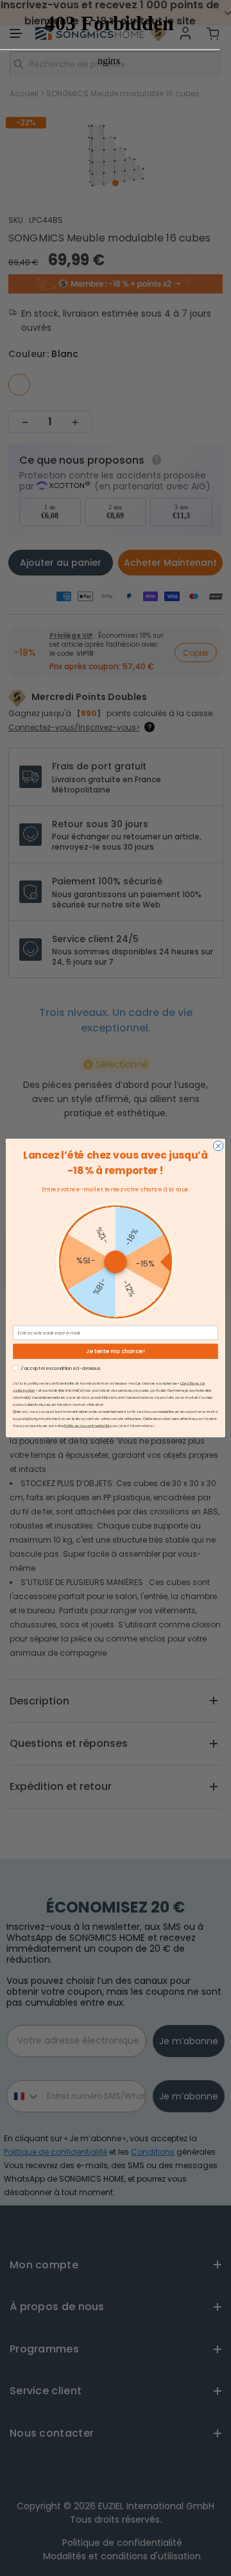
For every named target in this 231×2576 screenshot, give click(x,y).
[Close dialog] (218, 1146)
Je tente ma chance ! (116, 1351)
